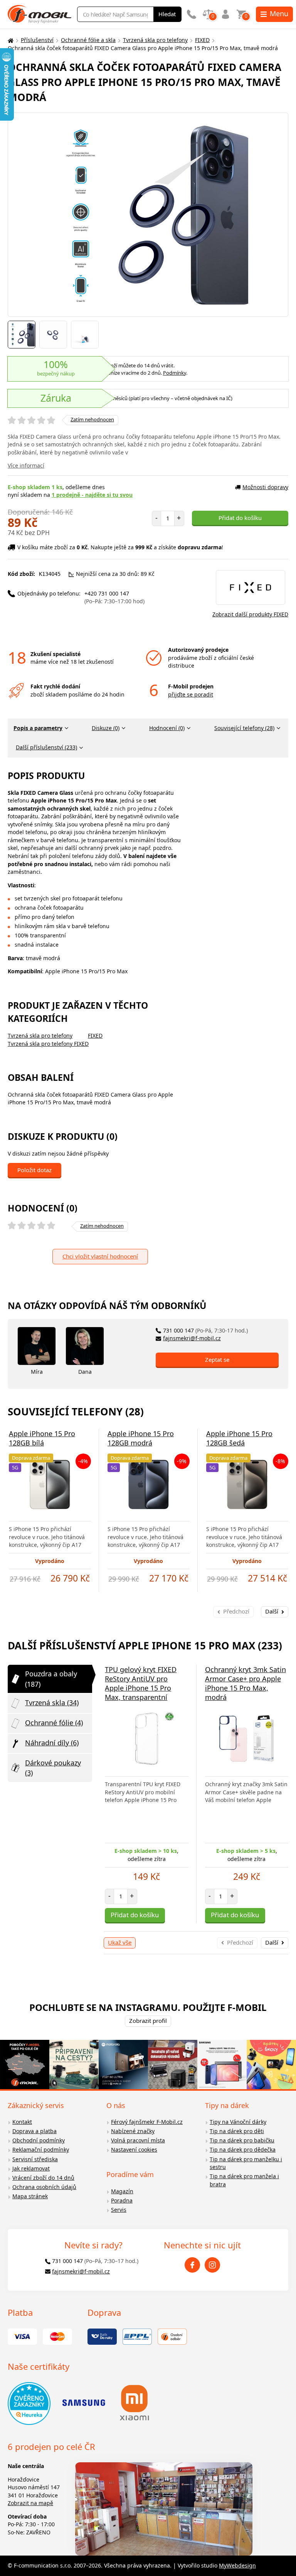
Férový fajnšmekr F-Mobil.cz (147, 2122)
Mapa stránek (30, 2196)
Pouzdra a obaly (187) (51, 1679)
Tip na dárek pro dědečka (243, 2149)
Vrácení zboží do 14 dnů (43, 2178)
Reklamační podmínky (41, 2149)
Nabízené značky (133, 2131)
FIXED (202, 40)
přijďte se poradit (191, 694)
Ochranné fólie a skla (88, 40)
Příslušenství (37, 40)
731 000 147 (205, 1330)
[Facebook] (192, 2265)
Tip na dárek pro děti (237, 2131)
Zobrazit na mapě (30, 2503)
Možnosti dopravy (265, 487)
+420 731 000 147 (114, 597)
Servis (119, 2210)
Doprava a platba (34, 2131)
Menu (279, 13)
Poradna (122, 2200)
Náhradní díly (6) (52, 1743)
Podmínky (175, 373)
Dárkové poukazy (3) (53, 1768)
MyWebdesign (237, 2565)
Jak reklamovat (31, 2168)
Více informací (26, 465)
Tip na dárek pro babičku (242, 2140)
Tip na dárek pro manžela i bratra (244, 2180)
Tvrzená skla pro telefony (155, 40)
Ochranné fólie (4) (54, 1723)
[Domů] (10, 40)
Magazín (122, 2191)
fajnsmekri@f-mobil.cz (192, 1338)
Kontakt (22, 2122)
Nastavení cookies (134, 2149)
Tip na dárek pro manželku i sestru (246, 2163)
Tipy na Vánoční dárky (238, 2122)
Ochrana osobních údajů (44, 2187)
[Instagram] (212, 2265)
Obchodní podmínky (39, 2140)
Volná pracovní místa (138, 2140)
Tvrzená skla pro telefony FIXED (48, 1044)
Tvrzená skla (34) (52, 1703)
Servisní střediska (35, 2159)
